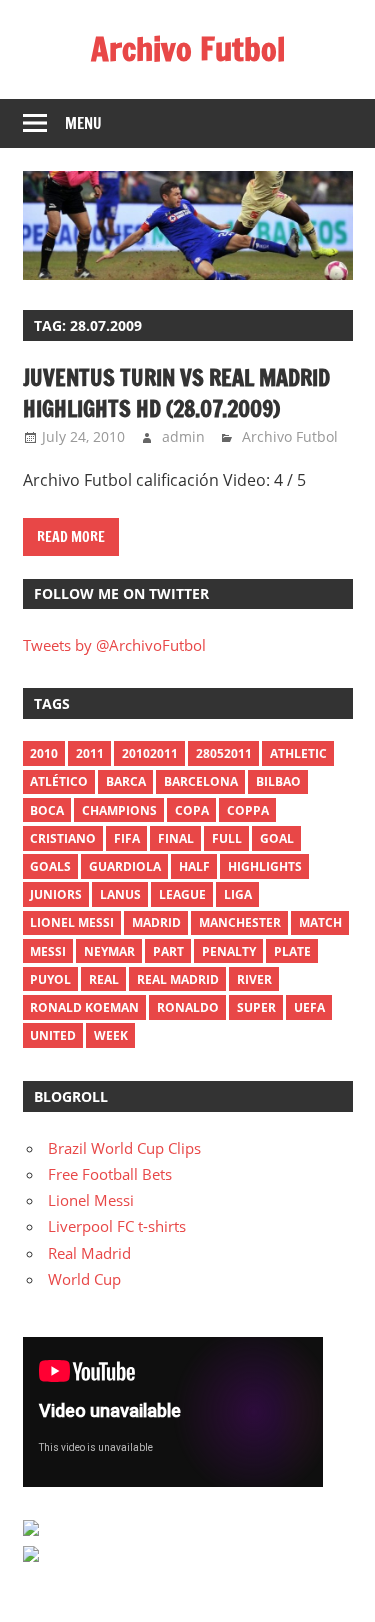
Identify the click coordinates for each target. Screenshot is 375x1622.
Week (111, 1035)
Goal (277, 838)
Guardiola (125, 866)
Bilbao (278, 781)
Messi (48, 951)
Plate (292, 951)
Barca (126, 781)
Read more (71, 537)
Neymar (109, 951)
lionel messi (72, 922)
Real (104, 979)
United (53, 1035)
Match (320, 922)
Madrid (156, 922)
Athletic (298, 753)
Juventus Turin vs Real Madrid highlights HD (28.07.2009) (176, 393)
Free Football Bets (110, 1174)
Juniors (56, 894)
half (194, 866)
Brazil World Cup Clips (124, 1148)
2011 (90, 753)
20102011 (150, 753)
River (254, 979)
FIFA (127, 838)
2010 (44, 753)
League (182, 894)
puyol (50, 979)
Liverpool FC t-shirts (117, 1226)
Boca (47, 810)
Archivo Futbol (188, 49)
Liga (238, 894)
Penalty (229, 951)
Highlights (265, 866)
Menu (83, 123)
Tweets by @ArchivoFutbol (114, 645)
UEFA (309, 1007)
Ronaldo (188, 1007)
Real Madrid (178, 979)
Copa (192, 810)
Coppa (248, 810)
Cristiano (63, 838)
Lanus (120, 894)
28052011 (224, 753)
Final (176, 838)
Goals (50, 866)
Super (256, 1007)
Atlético (59, 781)
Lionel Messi (91, 1200)
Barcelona (201, 781)
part (168, 951)
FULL (227, 838)
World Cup (84, 1279)
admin (183, 436)
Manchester (240, 922)
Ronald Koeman (84, 1007)
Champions (119, 810)
